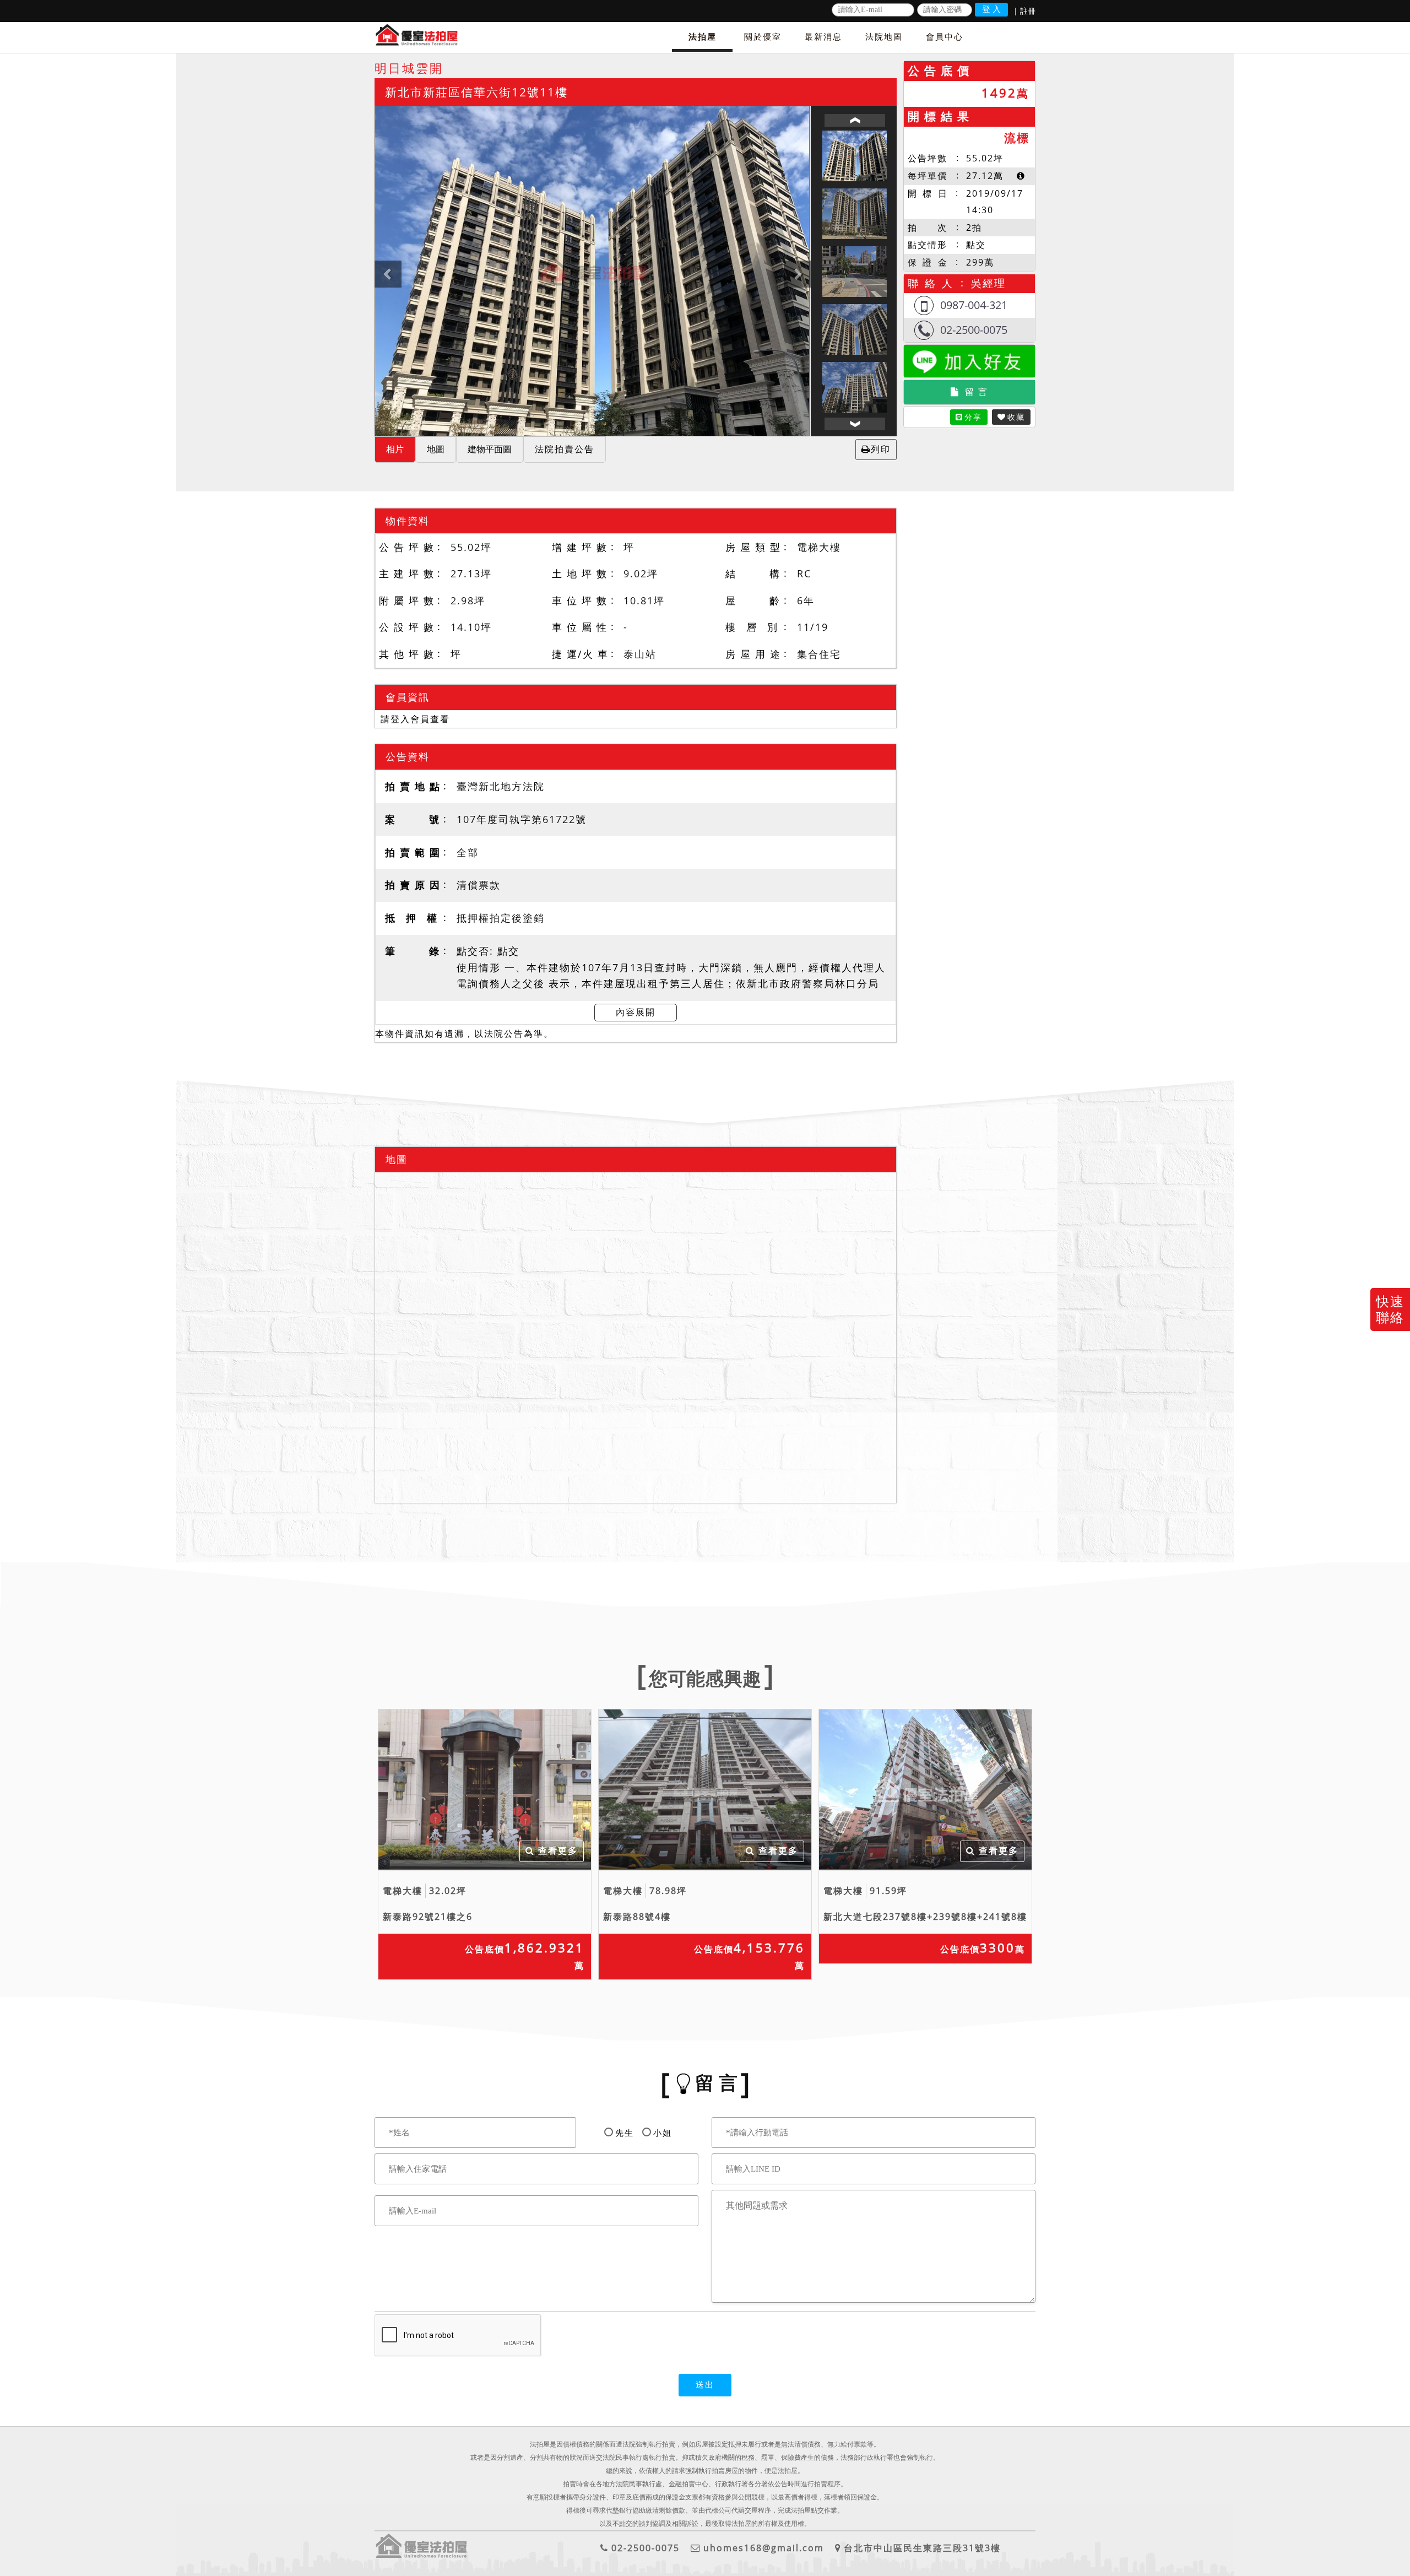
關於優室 (763, 36)
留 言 (977, 392)
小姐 (663, 2133)
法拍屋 (703, 36)
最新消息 (823, 36)
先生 (625, 2133)
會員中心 (945, 36)
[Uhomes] (592, 271)
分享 (973, 417)
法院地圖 (884, 36)
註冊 (1028, 11)
